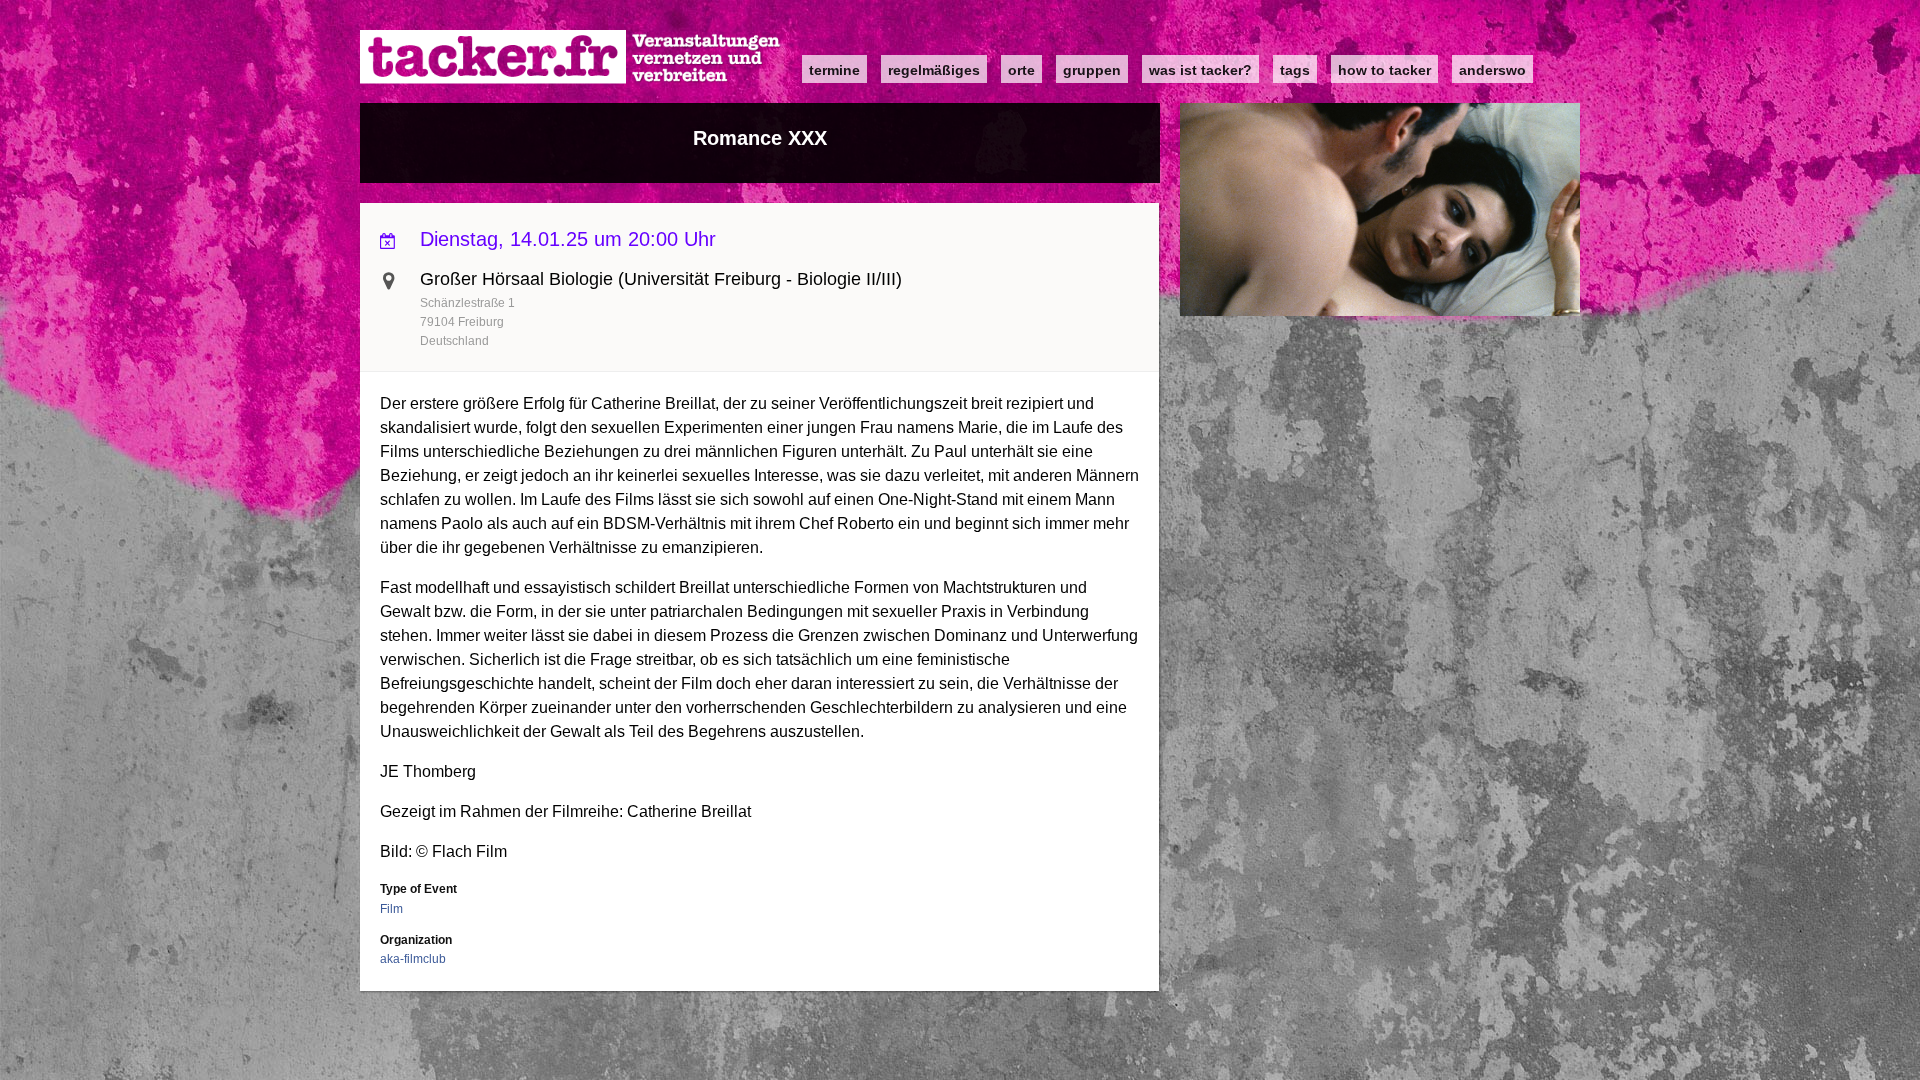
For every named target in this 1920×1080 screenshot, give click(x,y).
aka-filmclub (413, 959)
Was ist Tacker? (1200, 70)
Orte (1021, 70)
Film (391, 909)
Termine (834, 70)
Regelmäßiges (934, 70)
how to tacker (1384, 70)
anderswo (1492, 70)
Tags (1295, 70)
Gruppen (1092, 70)
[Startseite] (571, 57)
